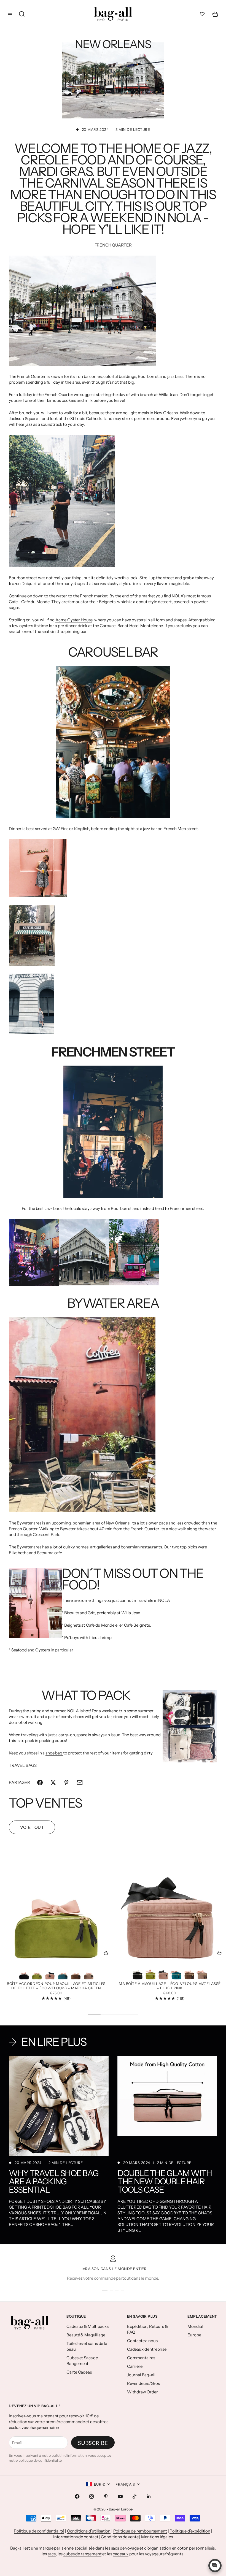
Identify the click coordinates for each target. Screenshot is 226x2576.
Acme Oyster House (74, 620)
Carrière (135, 2366)
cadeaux (121, 2554)
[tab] (45, 1803)
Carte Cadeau (79, 2372)
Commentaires (141, 2358)
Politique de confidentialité (39, 2531)
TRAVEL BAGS (23, 1765)
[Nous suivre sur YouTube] (120, 2496)
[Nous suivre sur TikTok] (134, 2496)
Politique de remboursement (140, 2531)
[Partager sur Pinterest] (66, 1783)
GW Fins (60, 829)
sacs (52, 2554)
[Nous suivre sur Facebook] (77, 2496)
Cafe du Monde (35, 602)
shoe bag (54, 1753)
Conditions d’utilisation (89, 2531)
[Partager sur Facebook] (40, 1783)
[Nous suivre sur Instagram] (92, 2496)
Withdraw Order (142, 2392)
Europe (194, 2335)
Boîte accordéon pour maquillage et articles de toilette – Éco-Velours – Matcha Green (56, 1986)
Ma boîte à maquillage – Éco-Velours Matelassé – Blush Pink (170, 1986)
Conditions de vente (120, 2537)
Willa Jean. (169, 395)
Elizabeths (19, 1553)
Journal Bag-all (141, 2375)
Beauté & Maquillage (86, 2335)
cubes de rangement (82, 2554)
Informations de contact (76, 2537)
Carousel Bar (112, 626)
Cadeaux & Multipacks (87, 2326)
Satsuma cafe (49, 1553)
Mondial (195, 2326)
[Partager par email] (80, 1783)
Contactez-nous (142, 2341)
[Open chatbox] (215, 2566)
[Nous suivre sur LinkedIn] (149, 2496)
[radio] (24, 1973)
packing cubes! (53, 1741)
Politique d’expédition (190, 2531)
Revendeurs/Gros (143, 2383)
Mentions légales (157, 2537)
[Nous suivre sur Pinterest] (106, 2496)
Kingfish (82, 829)
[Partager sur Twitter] (53, 1783)
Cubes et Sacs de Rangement (82, 2361)
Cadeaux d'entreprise (147, 2349)
